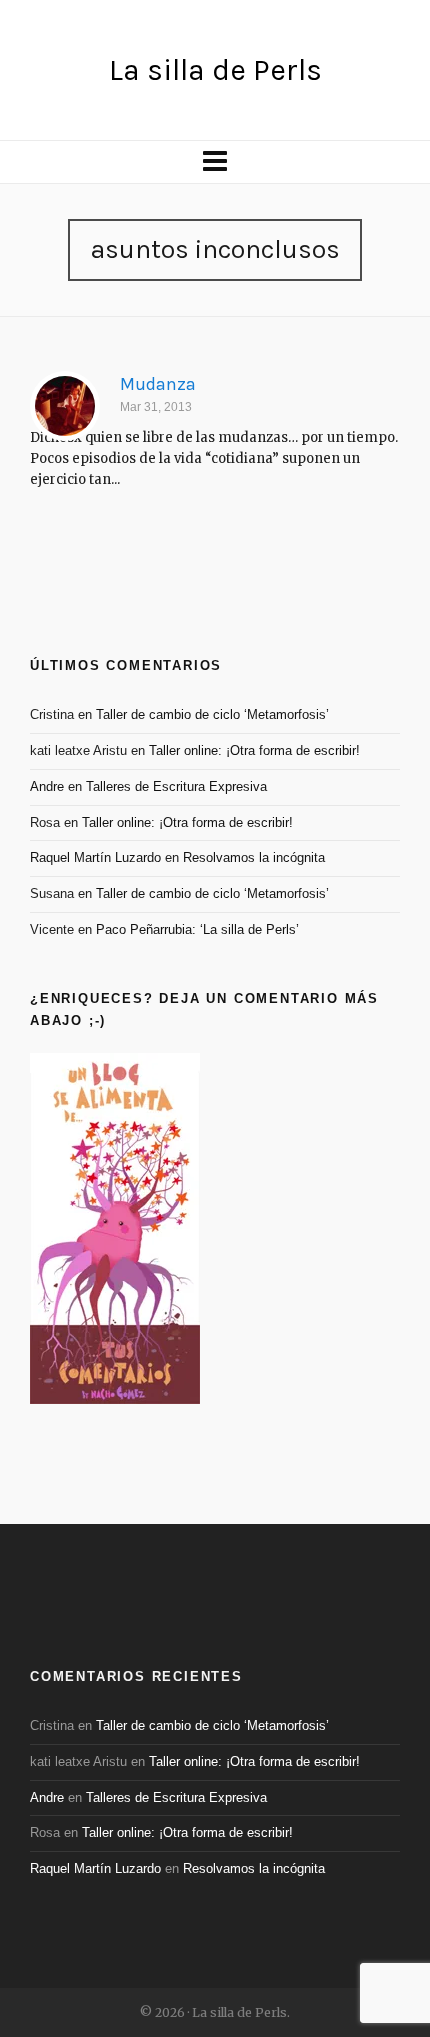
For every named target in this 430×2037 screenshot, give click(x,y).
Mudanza (158, 384)
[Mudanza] (65, 406)
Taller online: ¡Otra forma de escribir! (254, 750)
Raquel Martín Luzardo (95, 857)
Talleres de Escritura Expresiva (176, 786)
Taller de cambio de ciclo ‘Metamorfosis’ (212, 714)
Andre (47, 786)
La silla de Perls (215, 70)
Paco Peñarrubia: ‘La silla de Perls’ (197, 929)
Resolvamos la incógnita (254, 857)
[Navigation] (215, 162)
